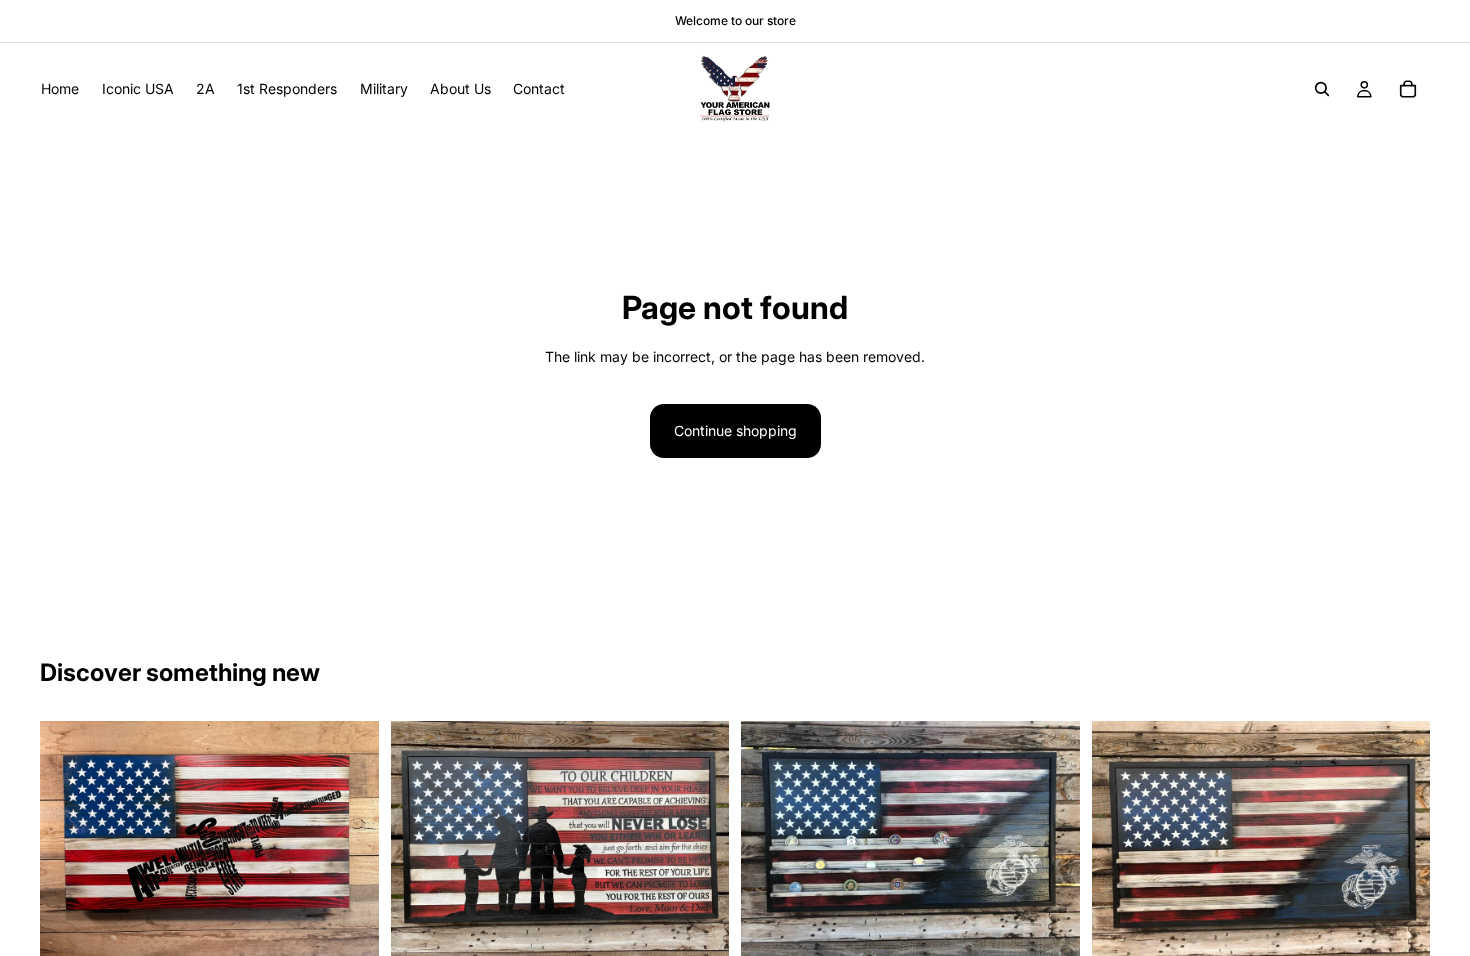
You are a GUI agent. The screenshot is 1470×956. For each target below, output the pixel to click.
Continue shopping (735, 430)
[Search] (1322, 89)
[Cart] (1408, 89)
